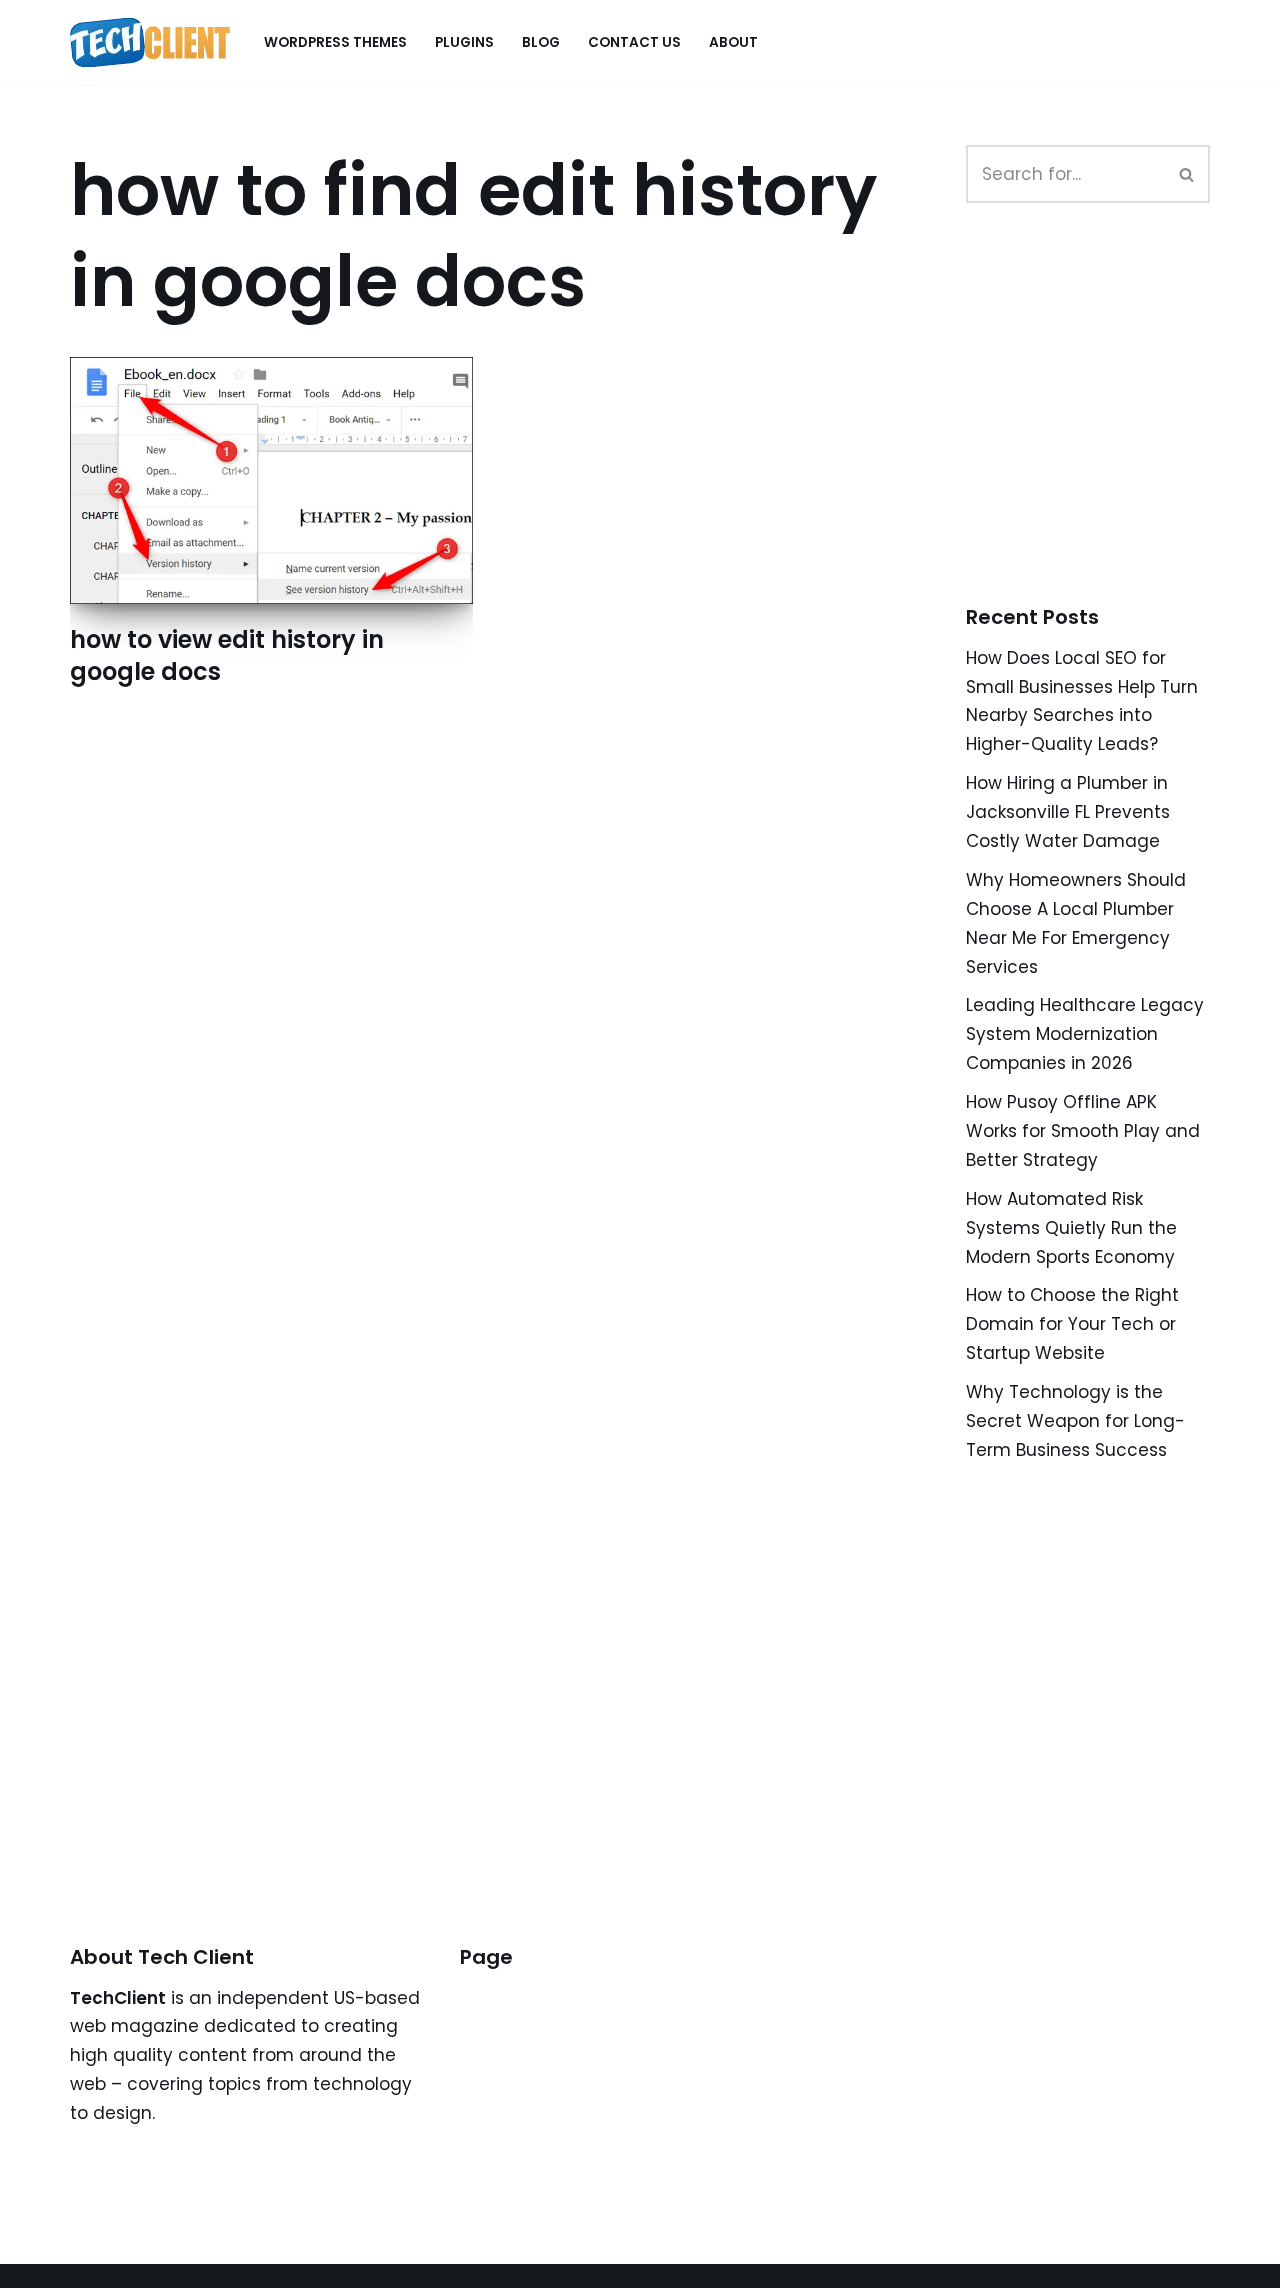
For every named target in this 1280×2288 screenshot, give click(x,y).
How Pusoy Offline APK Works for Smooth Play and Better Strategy (1083, 1131)
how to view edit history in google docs (227, 655)
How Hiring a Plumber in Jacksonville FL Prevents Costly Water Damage (1068, 812)
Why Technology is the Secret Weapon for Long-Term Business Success (1075, 1421)
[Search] (1187, 174)
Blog (541, 42)
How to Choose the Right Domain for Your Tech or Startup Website (1072, 1324)
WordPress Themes (335, 42)
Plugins (464, 42)
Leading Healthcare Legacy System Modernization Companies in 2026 (1085, 1034)
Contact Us (634, 42)
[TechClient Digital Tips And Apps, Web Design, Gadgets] (150, 42)
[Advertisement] (1116, 426)
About (733, 42)
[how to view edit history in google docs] (271, 480)
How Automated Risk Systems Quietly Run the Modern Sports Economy (1071, 1228)
